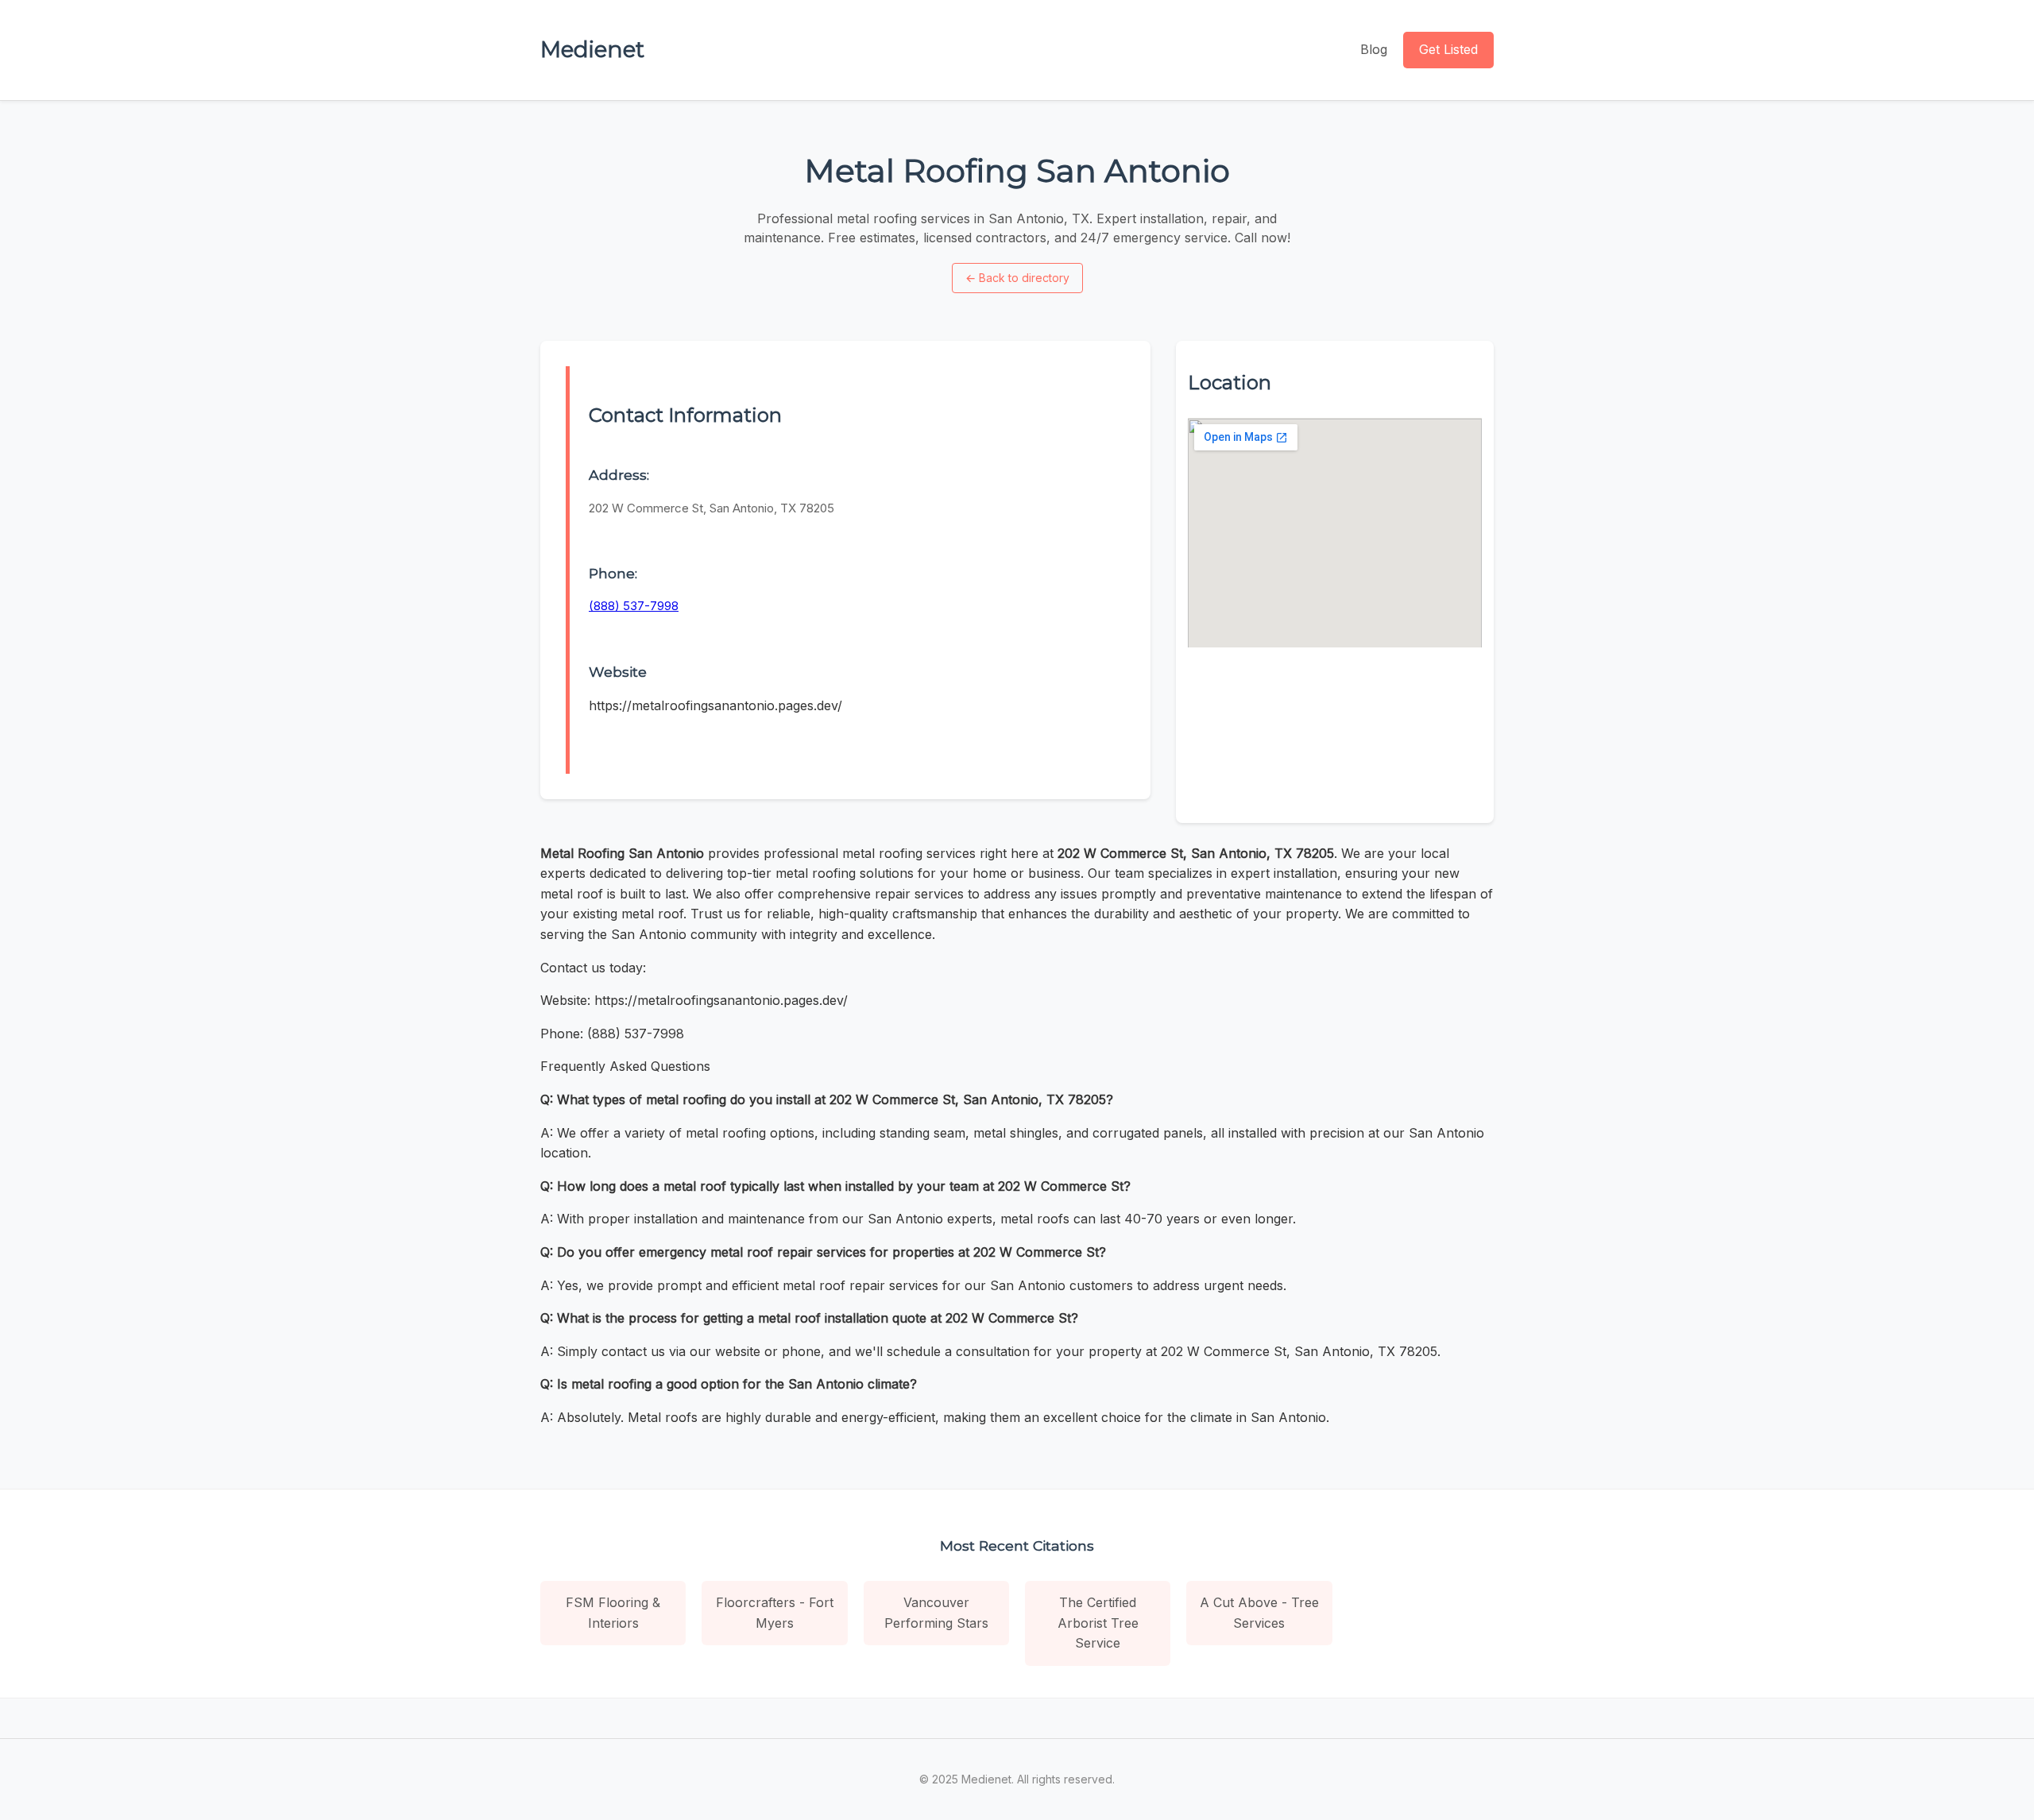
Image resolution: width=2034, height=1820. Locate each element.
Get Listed (1448, 49)
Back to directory (1017, 278)
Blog (1374, 49)
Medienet (592, 49)
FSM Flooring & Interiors (613, 1613)
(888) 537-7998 (634, 606)
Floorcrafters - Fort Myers (775, 1613)
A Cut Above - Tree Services (1259, 1613)
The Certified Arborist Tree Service (1098, 1623)
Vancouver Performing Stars (936, 1613)
